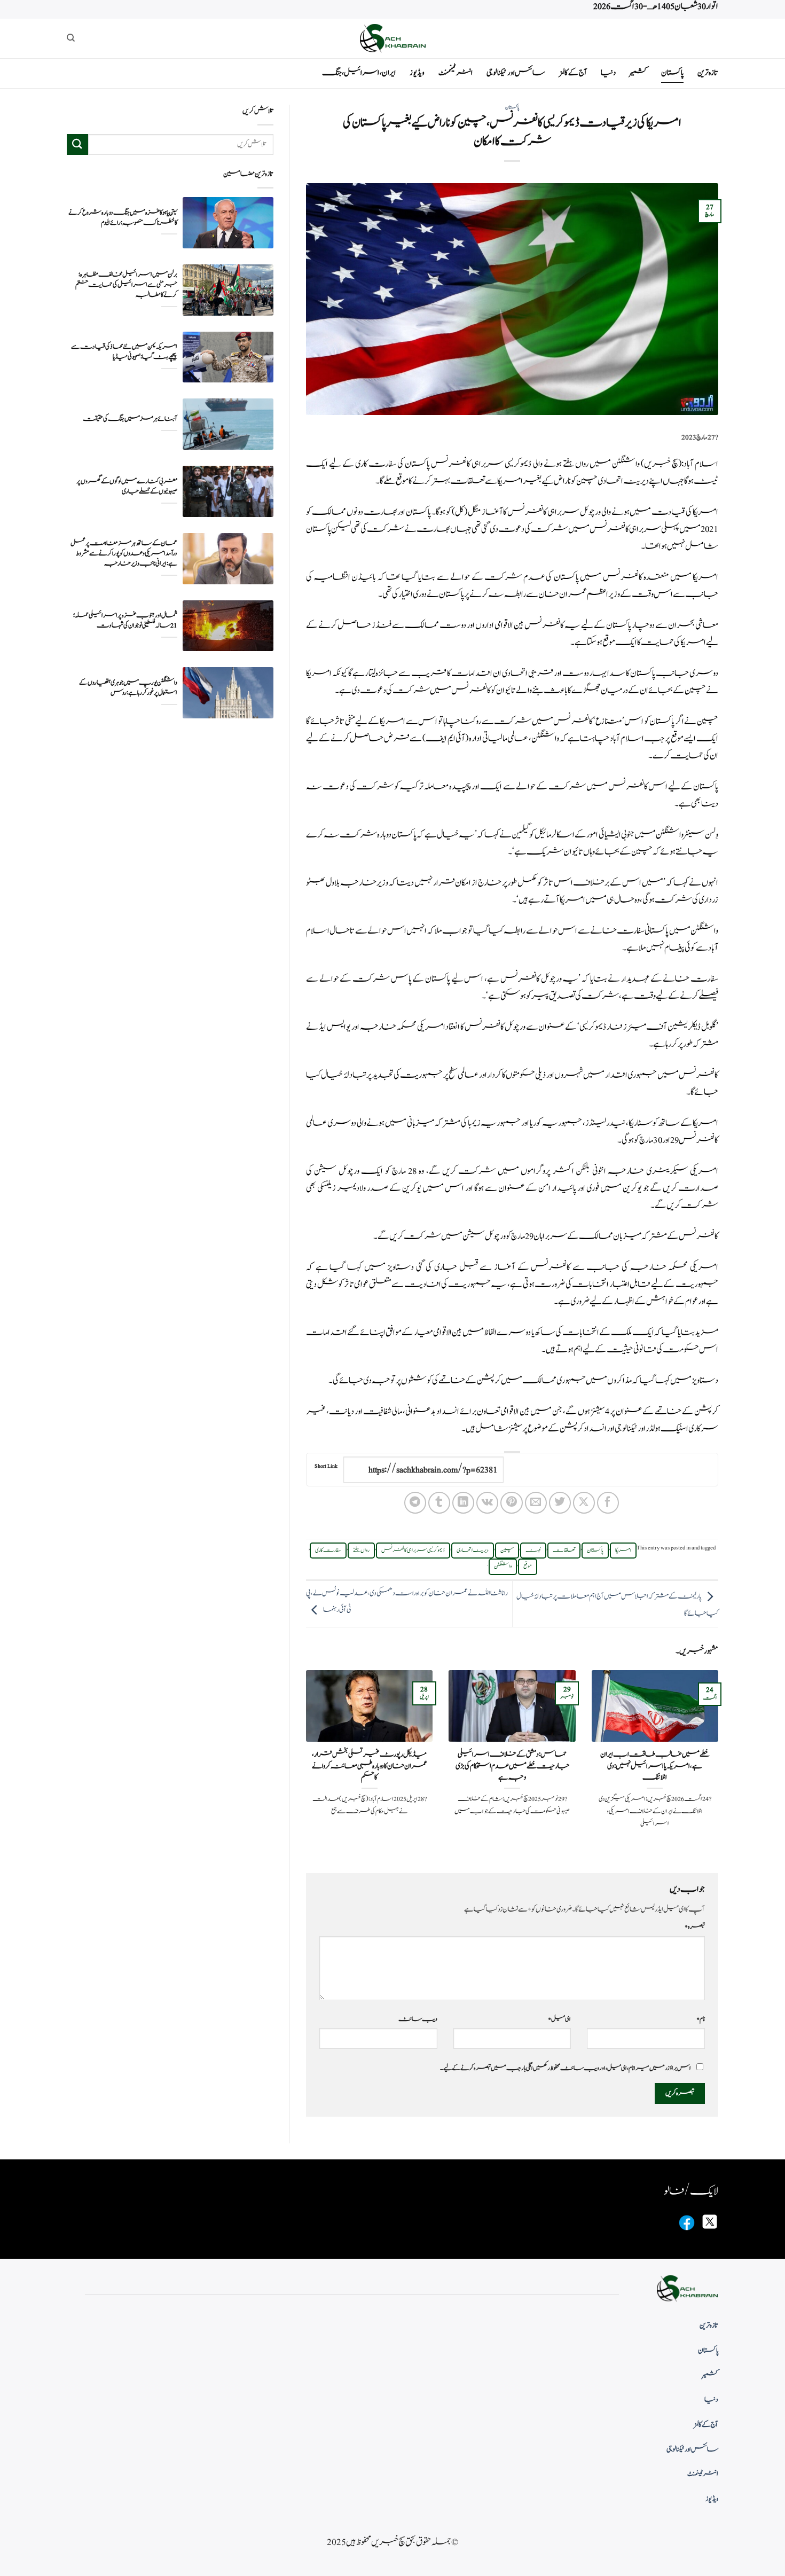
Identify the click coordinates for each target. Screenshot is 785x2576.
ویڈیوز (417, 73)
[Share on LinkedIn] (463, 1503)
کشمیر (638, 73)
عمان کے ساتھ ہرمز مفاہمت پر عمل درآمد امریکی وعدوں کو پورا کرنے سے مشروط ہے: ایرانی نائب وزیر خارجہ (124, 554)
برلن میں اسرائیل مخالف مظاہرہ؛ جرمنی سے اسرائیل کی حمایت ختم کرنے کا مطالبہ (126, 285)
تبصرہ (695, 1927)
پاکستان (672, 73)
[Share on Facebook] (608, 1503)
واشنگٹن (503, 1567)
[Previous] (720, 1763)
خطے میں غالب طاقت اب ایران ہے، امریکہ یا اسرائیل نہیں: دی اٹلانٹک (655, 1766)
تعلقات (564, 1551)
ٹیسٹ (533, 1551)
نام (701, 2019)
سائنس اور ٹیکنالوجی (516, 73)
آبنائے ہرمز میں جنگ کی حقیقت (130, 419)
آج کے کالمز (573, 73)
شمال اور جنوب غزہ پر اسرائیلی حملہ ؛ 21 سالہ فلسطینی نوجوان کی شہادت (125, 621)
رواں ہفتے (361, 1551)
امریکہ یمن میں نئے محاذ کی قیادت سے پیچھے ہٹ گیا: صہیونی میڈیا (124, 352)
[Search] (71, 38)
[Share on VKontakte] (487, 1503)
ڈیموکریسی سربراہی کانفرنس (413, 1551)
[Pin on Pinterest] (511, 1503)
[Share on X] (584, 1503)
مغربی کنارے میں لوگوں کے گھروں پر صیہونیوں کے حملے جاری (127, 486)
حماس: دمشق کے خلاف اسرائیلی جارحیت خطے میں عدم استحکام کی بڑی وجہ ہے (512, 1766)
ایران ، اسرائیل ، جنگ (359, 73)
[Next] (304, 1763)
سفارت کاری (328, 1551)
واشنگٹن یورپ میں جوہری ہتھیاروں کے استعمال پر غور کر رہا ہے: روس (128, 688)
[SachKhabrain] (392, 38)
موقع (528, 1567)
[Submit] (77, 144)
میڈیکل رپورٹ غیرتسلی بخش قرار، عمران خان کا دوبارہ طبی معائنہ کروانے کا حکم (370, 1766)
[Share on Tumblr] (439, 1503)
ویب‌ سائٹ (418, 2019)
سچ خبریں (661, 464)
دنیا (608, 73)
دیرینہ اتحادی (473, 1551)
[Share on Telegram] (415, 1503)
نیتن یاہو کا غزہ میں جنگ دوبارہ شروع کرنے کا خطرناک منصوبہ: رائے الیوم (123, 217)
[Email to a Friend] (536, 1503)
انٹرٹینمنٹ (456, 73)
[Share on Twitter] (560, 1503)
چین (507, 1551)
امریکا (623, 1551)
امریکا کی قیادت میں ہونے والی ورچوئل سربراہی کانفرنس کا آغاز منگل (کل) (585, 512)
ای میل (559, 2019)
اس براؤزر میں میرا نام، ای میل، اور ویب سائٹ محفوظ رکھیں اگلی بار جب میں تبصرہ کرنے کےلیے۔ (566, 2068)
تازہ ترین (708, 73)
